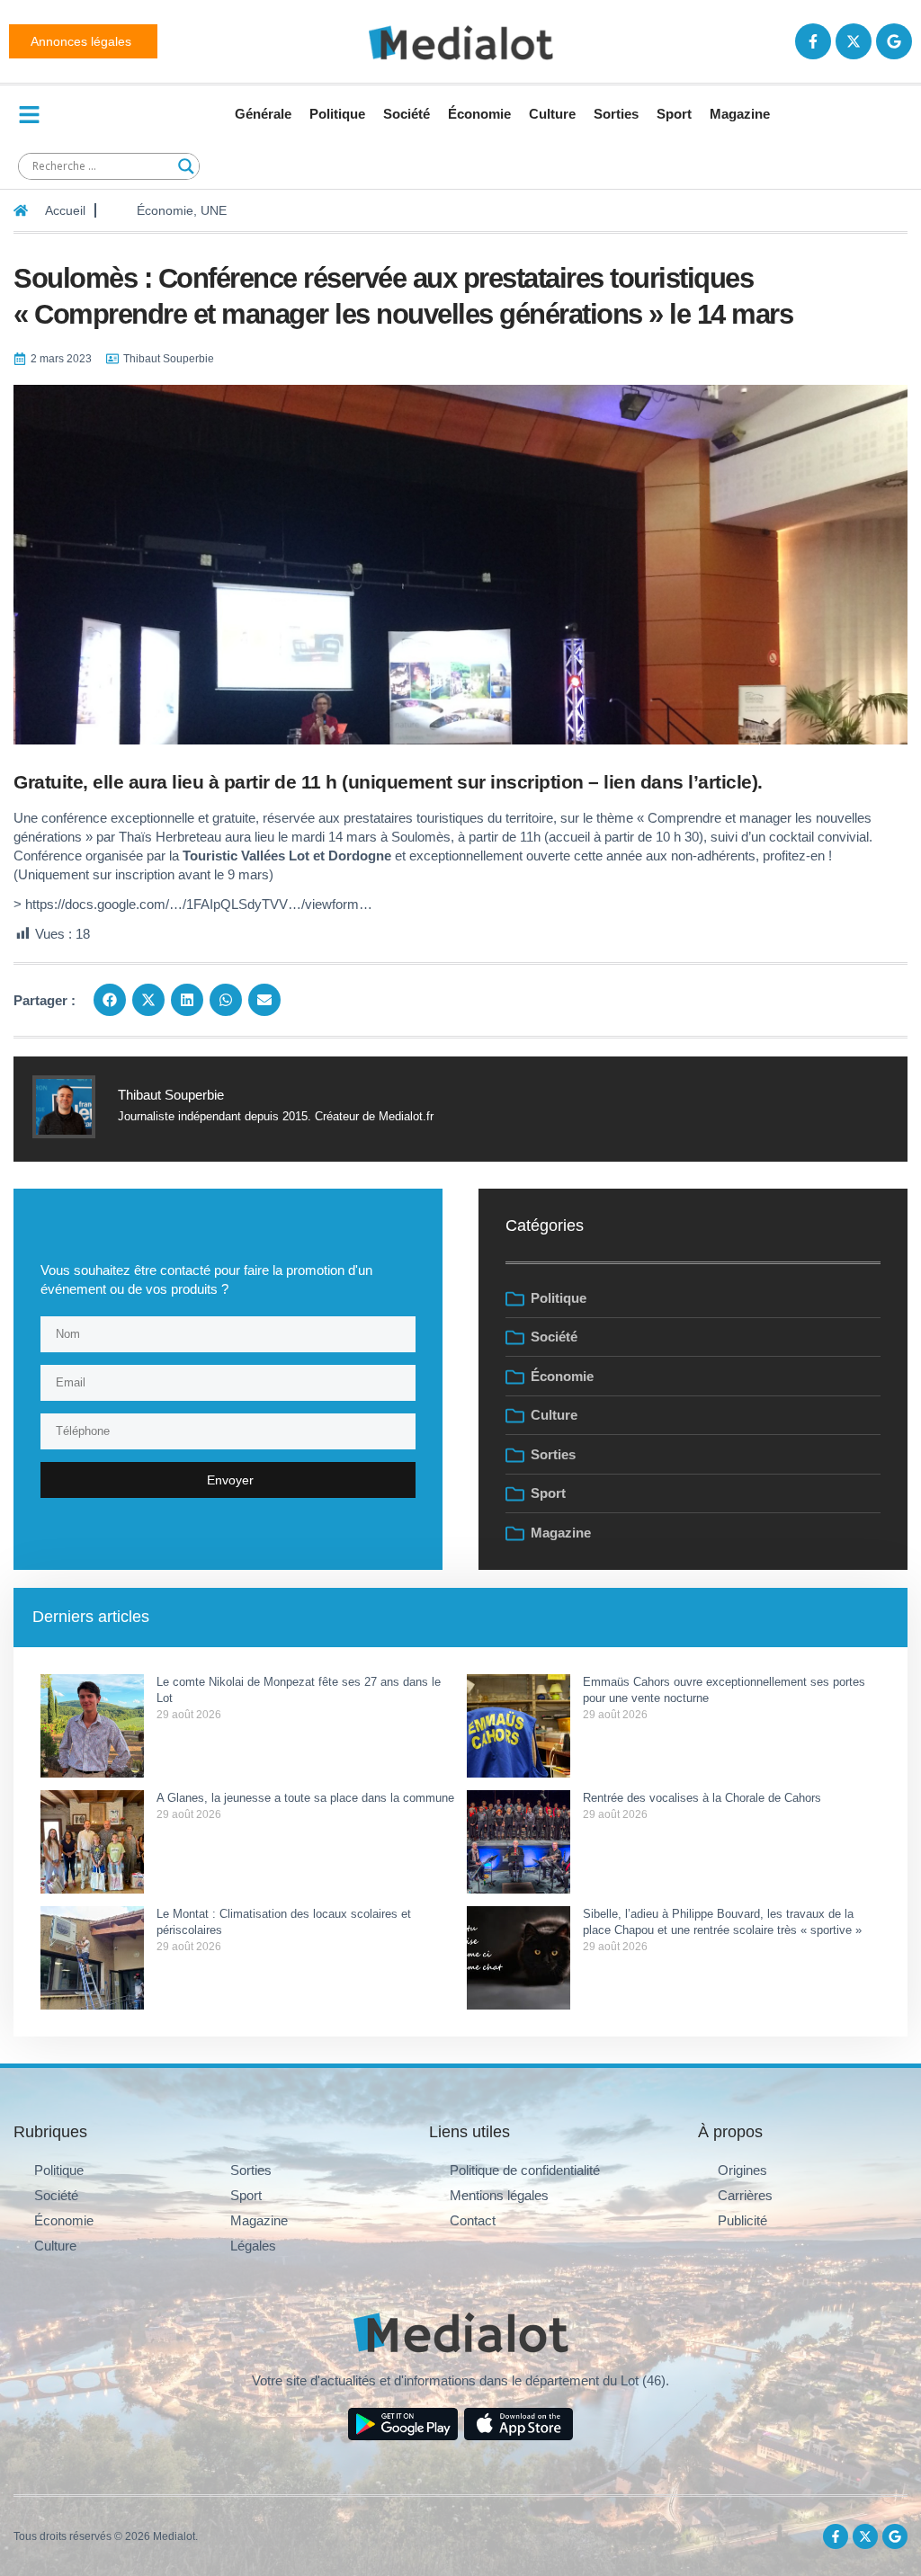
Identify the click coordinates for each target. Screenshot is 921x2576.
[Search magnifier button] (186, 166)
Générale (263, 114)
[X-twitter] (854, 41)
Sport (674, 114)
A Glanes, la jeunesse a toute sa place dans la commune (305, 1798)
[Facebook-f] (813, 41)
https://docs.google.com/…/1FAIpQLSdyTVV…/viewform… (199, 904)
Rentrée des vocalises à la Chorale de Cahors (704, 1798)
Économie (479, 114)
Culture (552, 114)
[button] (110, 1000)
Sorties (616, 114)
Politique (337, 114)
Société (407, 114)
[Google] (894, 41)
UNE (214, 210)
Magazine (740, 114)
